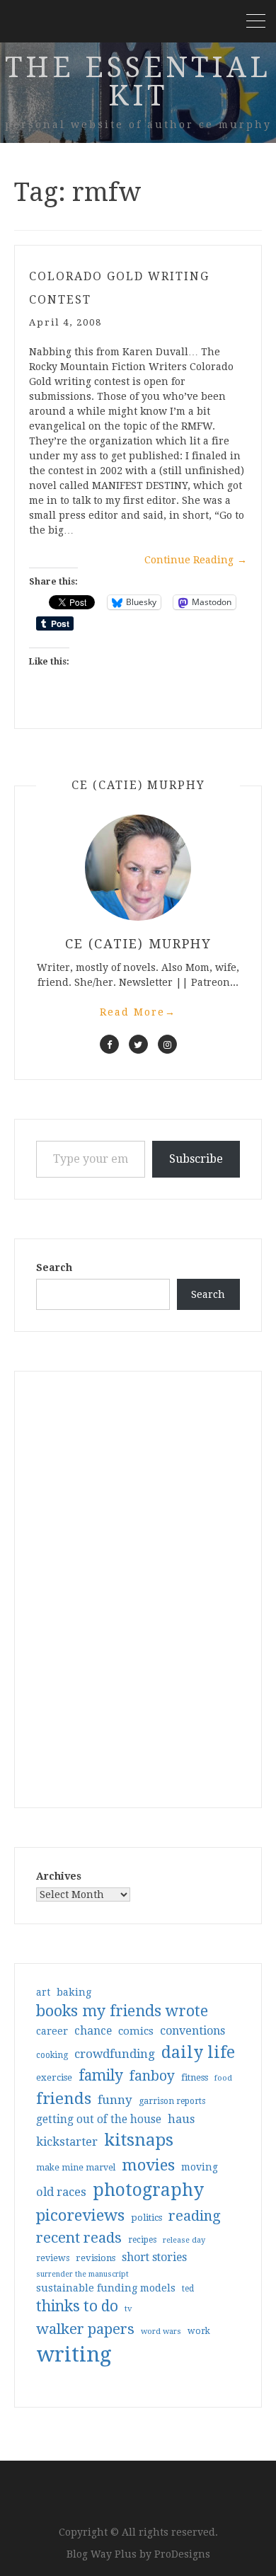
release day (184, 2240)
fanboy (152, 2076)
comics (136, 2031)
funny (115, 2100)
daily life (198, 2052)
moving (200, 2167)
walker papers (85, 2329)
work (199, 2331)
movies (148, 2165)
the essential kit (138, 82)
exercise (54, 2077)
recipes (142, 2240)
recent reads (79, 2238)
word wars (161, 2331)
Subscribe (196, 1159)
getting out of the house (99, 2120)
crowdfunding (115, 2054)
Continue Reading (196, 560)
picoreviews (80, 2215)
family (101, 2076)
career (52, 2031)
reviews (53, 2258)
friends (64, 2098)
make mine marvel (76, 2168)
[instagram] (167, 1044)
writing (74, 2354)
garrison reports (172, 2101)
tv (128, 2308)
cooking (52, 2055)
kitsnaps (139, 2140)
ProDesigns (182, 2554)
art (43, 1992)
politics (146, 2218)
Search (54, 1267)
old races (61, 2192)
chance (93, 2031)
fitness (195, 2077)
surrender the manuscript (82, 2274)
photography (148, 2190)
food (223, 2078)
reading (195, 2216)
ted (188, 2289)
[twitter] (138, 1044)
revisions (96, 2258)
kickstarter (67, 2142)
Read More (138, 1012)
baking (74, 1992)
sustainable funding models (106, 2288)
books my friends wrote (122, 2011)
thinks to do (77, 2306)
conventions (192, 2031)
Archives (59, 1876)
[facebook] (109, 1044)
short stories (154, 2257)
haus (181, 2119)
